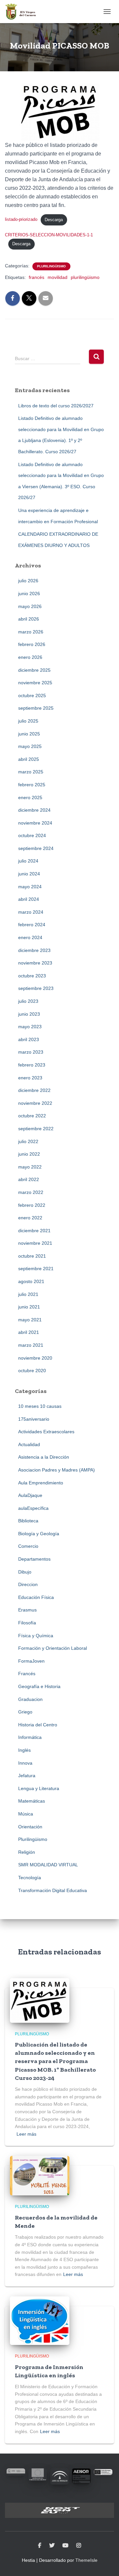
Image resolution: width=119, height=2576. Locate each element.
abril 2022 (29, 1179)
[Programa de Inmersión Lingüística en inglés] (40, 2320)
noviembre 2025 (35, 683)
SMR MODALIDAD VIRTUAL (48, 1865)
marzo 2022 (31, 1192)
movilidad (58, 277)
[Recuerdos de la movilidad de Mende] (40, 2175)
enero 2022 (30, 1218)
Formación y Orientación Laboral (53, 1648)
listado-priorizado (21, 220)
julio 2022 (28, 1141)
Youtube (65, 2546)
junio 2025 (29, 734)
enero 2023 (30, 1078)
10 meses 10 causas (40, 1406)
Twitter (52, 2546)
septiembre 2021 (36, 1269)
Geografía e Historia (39, 1686)
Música (26, 1814)
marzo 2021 (31, 1345)
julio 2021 (28, 1294)
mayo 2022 (30, 1167)
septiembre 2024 (36, 848)
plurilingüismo (85, 277)
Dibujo (25, 1572)
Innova (25, 1763)
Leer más (26, 2134)
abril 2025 (29, 759)
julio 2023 (28, 1001)
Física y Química (36, 1636)
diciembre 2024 (34, 810)
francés (37, 277)
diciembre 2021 (34, 1231)
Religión (27, 1852)
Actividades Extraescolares (46, 1432)
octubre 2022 (32, 1116)
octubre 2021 (32, 1256)
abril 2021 (29, 1332)
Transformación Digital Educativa (53, 1890)
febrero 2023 (32, 1065)
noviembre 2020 (35, 1358)
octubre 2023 (32, 976)
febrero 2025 (32, 785)
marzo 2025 (31, 772)
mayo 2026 (30, 606)
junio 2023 (29, 1014)
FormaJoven (31, 1661)
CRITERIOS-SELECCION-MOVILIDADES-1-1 (49, 235)
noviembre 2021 (35, 1243)
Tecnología (30, 1878)
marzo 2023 (31, 1052)
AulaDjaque (30, 1495)
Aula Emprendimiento (41, 1483)
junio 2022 (29, 1154)
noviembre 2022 (35, 1103)
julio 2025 (28, 721)
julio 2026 (28, 581)
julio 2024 (28, 861)
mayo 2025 (30, 746)
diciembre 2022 (34, 1090)
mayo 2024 (30, 887)
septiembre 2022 (36, 1129)
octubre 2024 (32, 835)
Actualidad (29, 1444)
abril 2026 (29, 619)
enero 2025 (30, 797)
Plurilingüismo (51, 266)
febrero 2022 (32, 1205)
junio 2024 (29, 874)
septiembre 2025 (36, 708)
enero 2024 (30, 937)
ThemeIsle (86, 2560)
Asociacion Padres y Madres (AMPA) (57, 1470)
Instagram (79, 2546)
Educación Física (36, 1597)
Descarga (54, 220)
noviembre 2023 (35, 963)
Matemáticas (32, 1801)
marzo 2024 (31, 912)
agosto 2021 (31, 1281)
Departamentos (34, 1559)
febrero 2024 (32, 925)
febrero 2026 (32, 644)
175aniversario (34, 1419)
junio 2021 (29, 1307)
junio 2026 (29, 593)
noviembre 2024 (35, 823)
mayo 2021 (30, 1320)
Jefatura (27, 1776)
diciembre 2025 (34, 670)
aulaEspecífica (33, 1508)
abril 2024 (29, 899)
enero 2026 (30, 657)
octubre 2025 (32, 695)
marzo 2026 (31, 632)
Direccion (28, 1584)
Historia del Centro (38, 1725)
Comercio (28, 1546)
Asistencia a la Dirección (44, 1457)
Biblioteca (28, 1521)
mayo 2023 (30, 1027)
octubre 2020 (32, 1371)
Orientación (30, 1827)
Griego (25, 1712)
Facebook (40, 2546)
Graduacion (30, 1699)
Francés (27, 1674)
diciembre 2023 (34, 950)
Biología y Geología (39, 1534)
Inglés (24, 1750)
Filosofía (27, 1623)
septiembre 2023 (36, 988)
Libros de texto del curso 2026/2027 (56, 406)
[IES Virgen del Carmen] (23, 12)
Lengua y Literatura (39, 1788)
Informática (30, 1737)
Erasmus (27, 1610)
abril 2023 (29, 1039)
